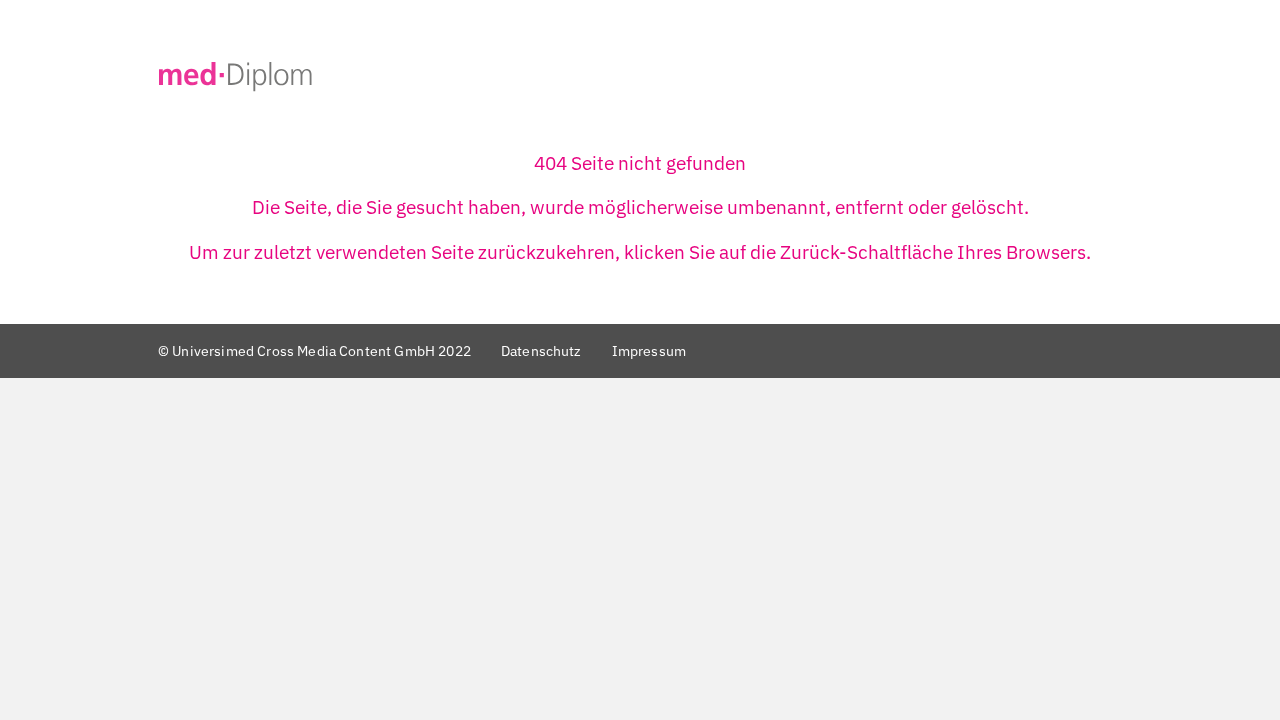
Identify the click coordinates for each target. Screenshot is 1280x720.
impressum (649, 350)
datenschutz (541, 350)
